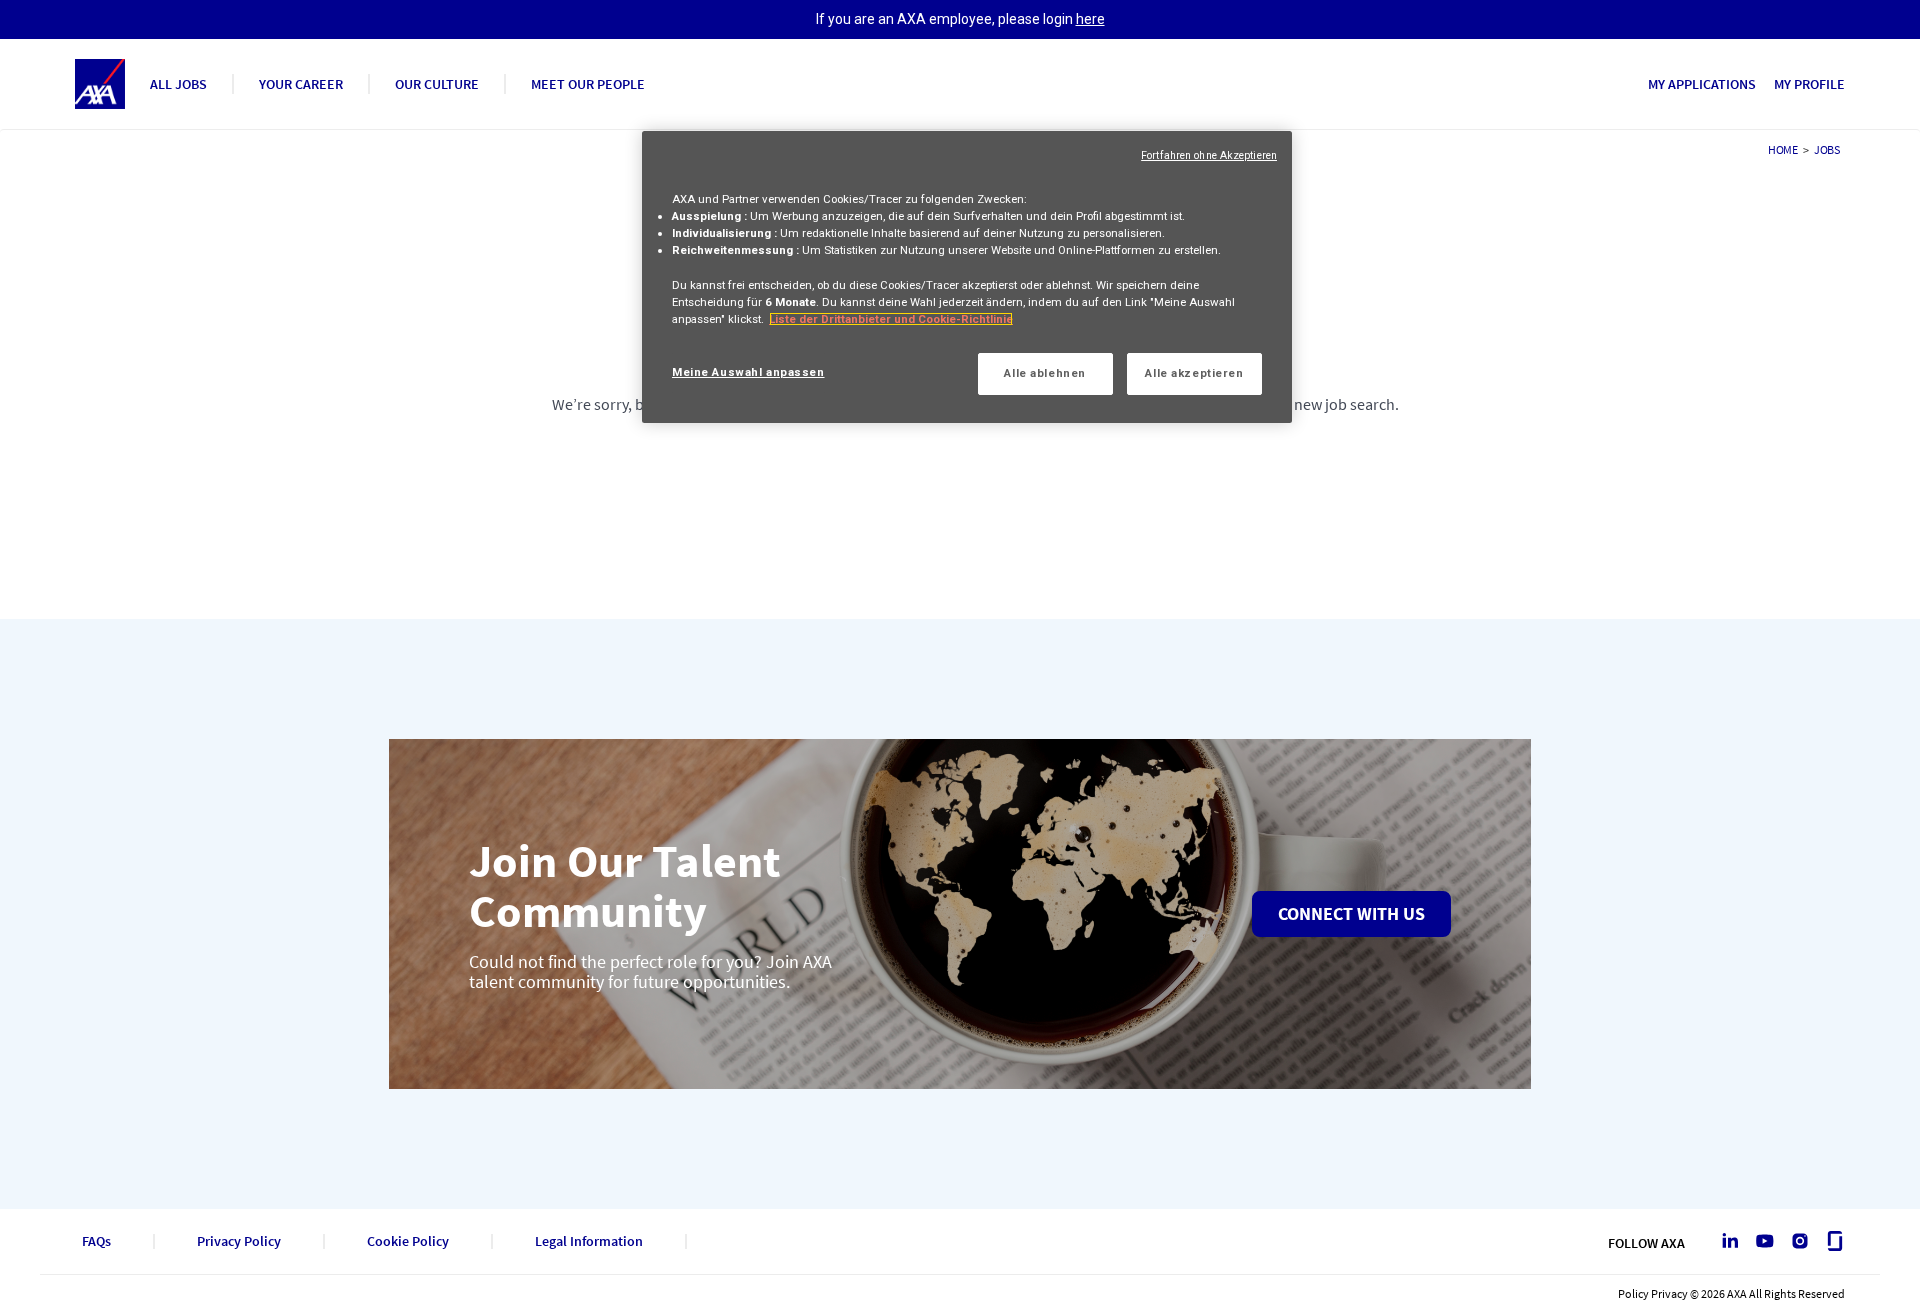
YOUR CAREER (301, 84)
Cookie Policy (408, 1241)
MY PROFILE (1809, 84)
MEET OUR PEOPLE (588, 84)
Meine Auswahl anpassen (748, 372)
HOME (1783, 149)
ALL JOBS (178, 84)
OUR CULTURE (437, 84)
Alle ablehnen (1044, 373)
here (1090, 19)
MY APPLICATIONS (1702, 84)
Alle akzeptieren (1194, 373)
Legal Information (589, 1241)
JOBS (1827, 149)
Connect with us (1351, 913)
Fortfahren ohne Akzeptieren (1209, 155)
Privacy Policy (239, 1241)
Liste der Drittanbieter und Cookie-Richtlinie (891, 319)
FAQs (96, 1241)
